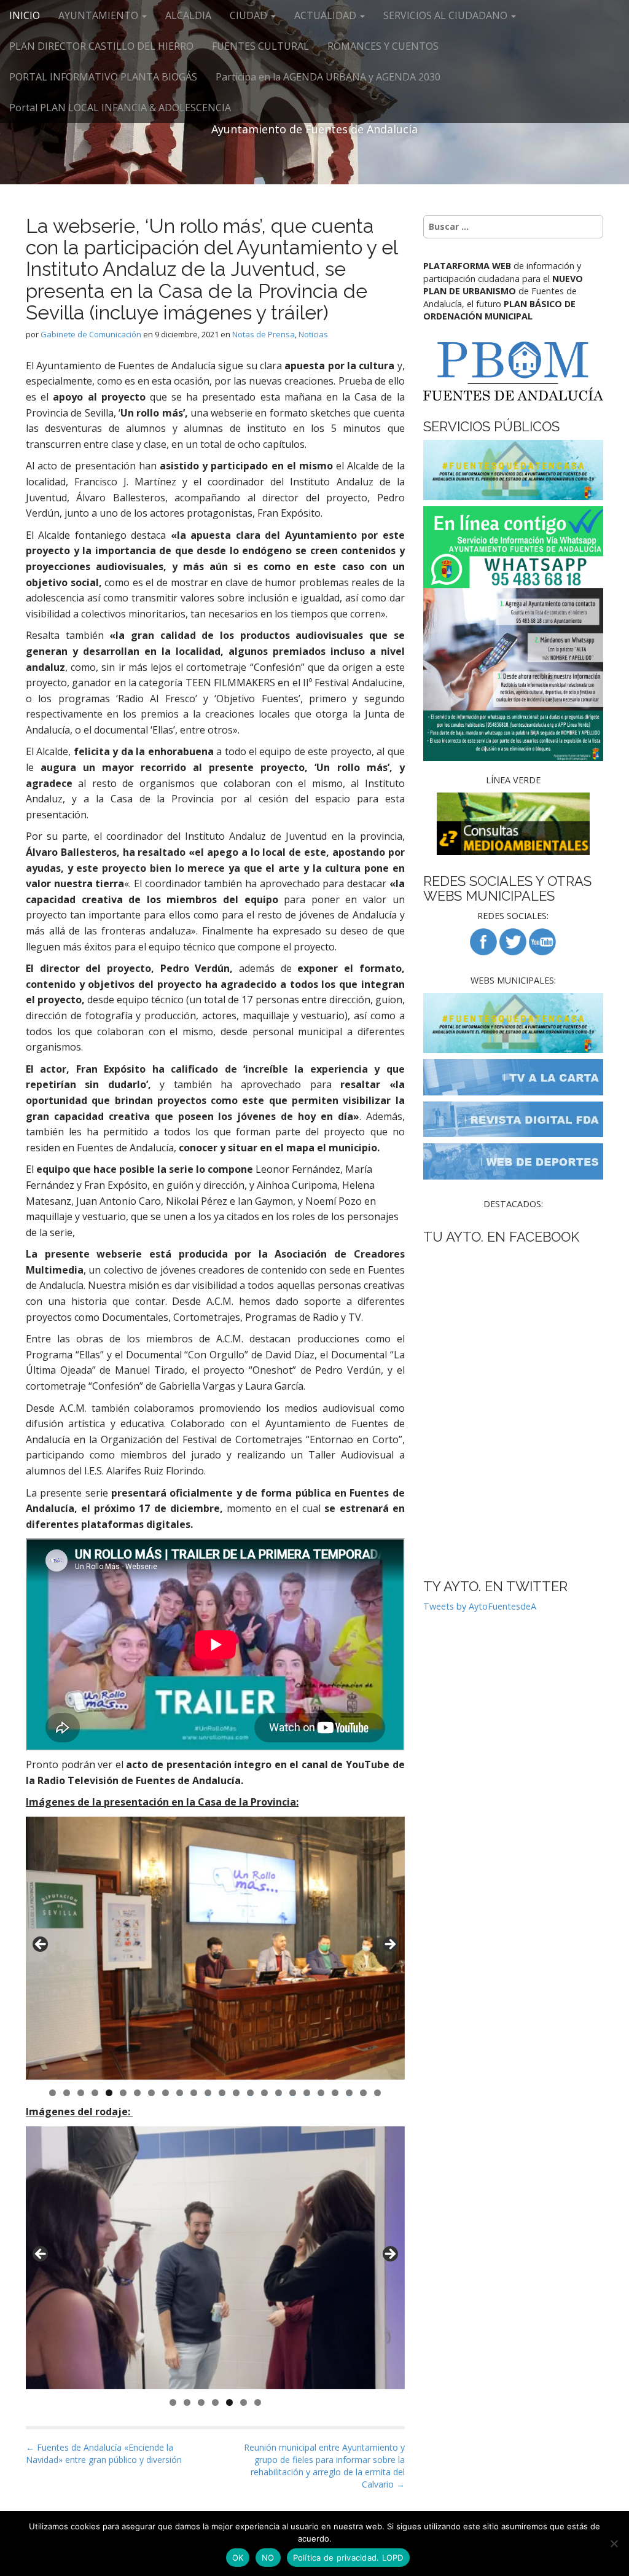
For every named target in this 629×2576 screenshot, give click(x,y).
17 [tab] (279, 2093)
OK (238, 2558)
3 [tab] (81, 2093)
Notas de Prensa (264, 334)
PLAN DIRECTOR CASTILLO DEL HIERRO (101, 46)
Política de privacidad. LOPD (348, 2558)
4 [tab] (95, 2093)
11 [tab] (194, 2093)
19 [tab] (307, 2093)
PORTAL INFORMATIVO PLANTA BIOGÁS (103, 77)
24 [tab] (378, 2093)
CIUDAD (250, 15)
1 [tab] (53, 2093)
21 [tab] (335, 2093)
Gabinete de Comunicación (91, 334)
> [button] (389, 1945)
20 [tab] (321, 2093)
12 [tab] (208, 2093)
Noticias (313, 334)
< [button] (41, 1945)
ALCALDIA (188, 15)
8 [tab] (151, 2093)
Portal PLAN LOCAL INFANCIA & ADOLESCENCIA (120, 108)
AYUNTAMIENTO (100, 15)
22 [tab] (350, 2093)
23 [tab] (364, 2093)
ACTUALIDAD (326, 15)
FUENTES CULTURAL (260, 46)
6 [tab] (123, 2093)
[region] (215, 1948)
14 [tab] (236, 2093)
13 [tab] (222, 2093)
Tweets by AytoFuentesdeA (480, 1606)
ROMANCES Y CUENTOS (383, 46)
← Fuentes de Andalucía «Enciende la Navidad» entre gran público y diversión (104, 2453)
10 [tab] (180, 2093)
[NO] (614, 2543)
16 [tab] (265, 2093)
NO (268, 2558)
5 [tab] (109, 2093)
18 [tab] (293, 2093)
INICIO (25, 15)
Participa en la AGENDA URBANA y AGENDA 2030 (328, 77)
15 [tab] (251, 2093)
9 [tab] (166, 2093)
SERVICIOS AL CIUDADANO (447, 15)
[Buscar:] (513, 227)
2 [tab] (67, 2093)
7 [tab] (137, 2093)
